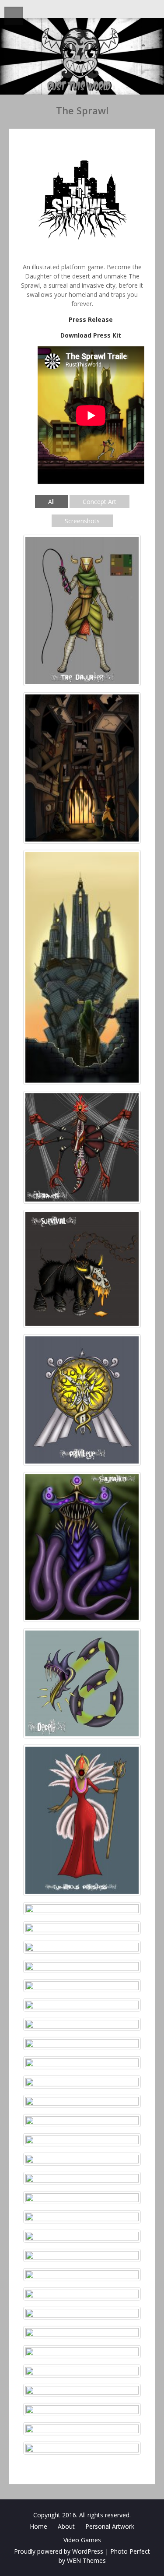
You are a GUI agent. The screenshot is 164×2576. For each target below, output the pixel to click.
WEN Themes (86, 2560)
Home (38, 2526)
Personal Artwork (110, 2526)
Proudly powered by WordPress (59, 2551)
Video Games (82, 2540)
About (66, 2526)
